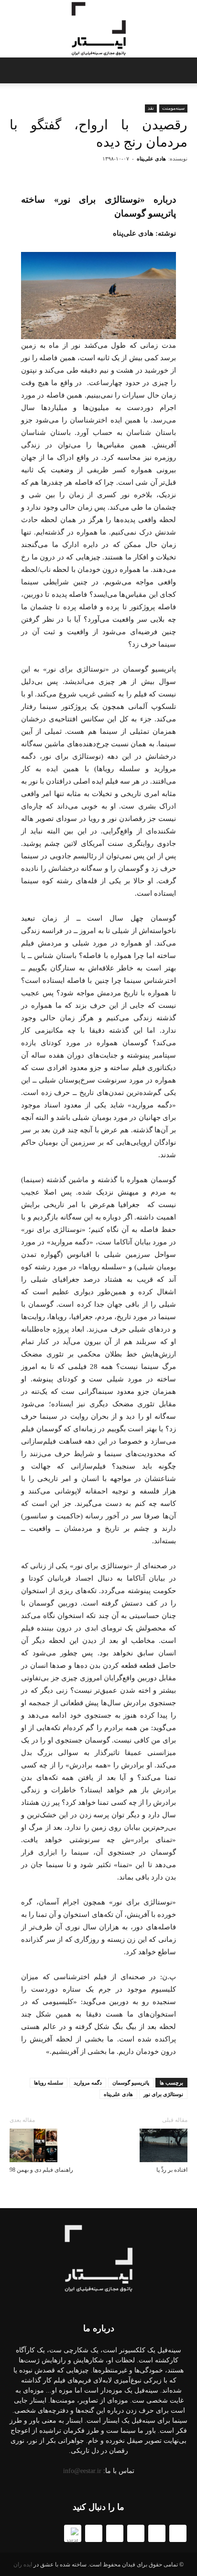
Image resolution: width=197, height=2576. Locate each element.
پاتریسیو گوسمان (131, 2083)
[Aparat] (73, 2533)
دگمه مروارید (88, 2083)
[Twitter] (178, 2533)
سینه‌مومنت (173, 108)
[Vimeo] (94, 2533)
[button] (13, 70)
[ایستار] (98, 29)
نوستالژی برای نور (163, 2094)
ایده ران (23, 2565)
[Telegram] (136, 2533)
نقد (151, 108)
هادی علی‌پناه (151, 159)
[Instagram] (115, 2533)
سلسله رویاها (49, 2083)
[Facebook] (157, 2533)
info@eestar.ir (82, 2471)
